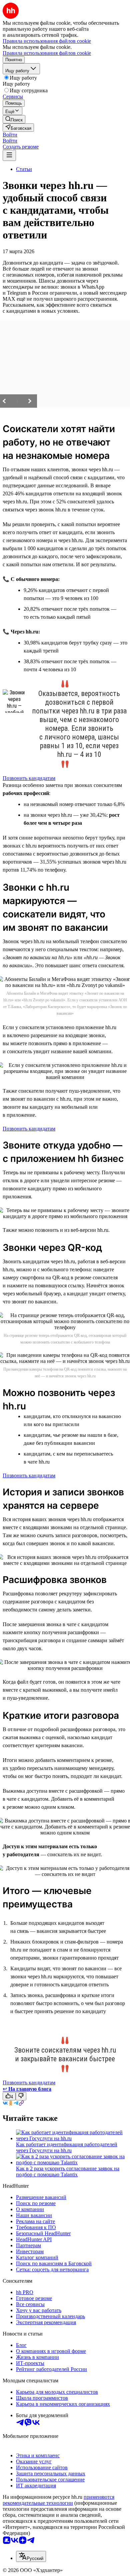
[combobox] (31, 2556)
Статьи (24, 169)
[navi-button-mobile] (9, 155)
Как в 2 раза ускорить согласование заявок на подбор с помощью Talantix (68, 2171)
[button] (10, 135)
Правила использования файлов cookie (47, 53)
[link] (14, 119)
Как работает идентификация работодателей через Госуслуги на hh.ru (67, 2147)
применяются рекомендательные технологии (58, 2500)
